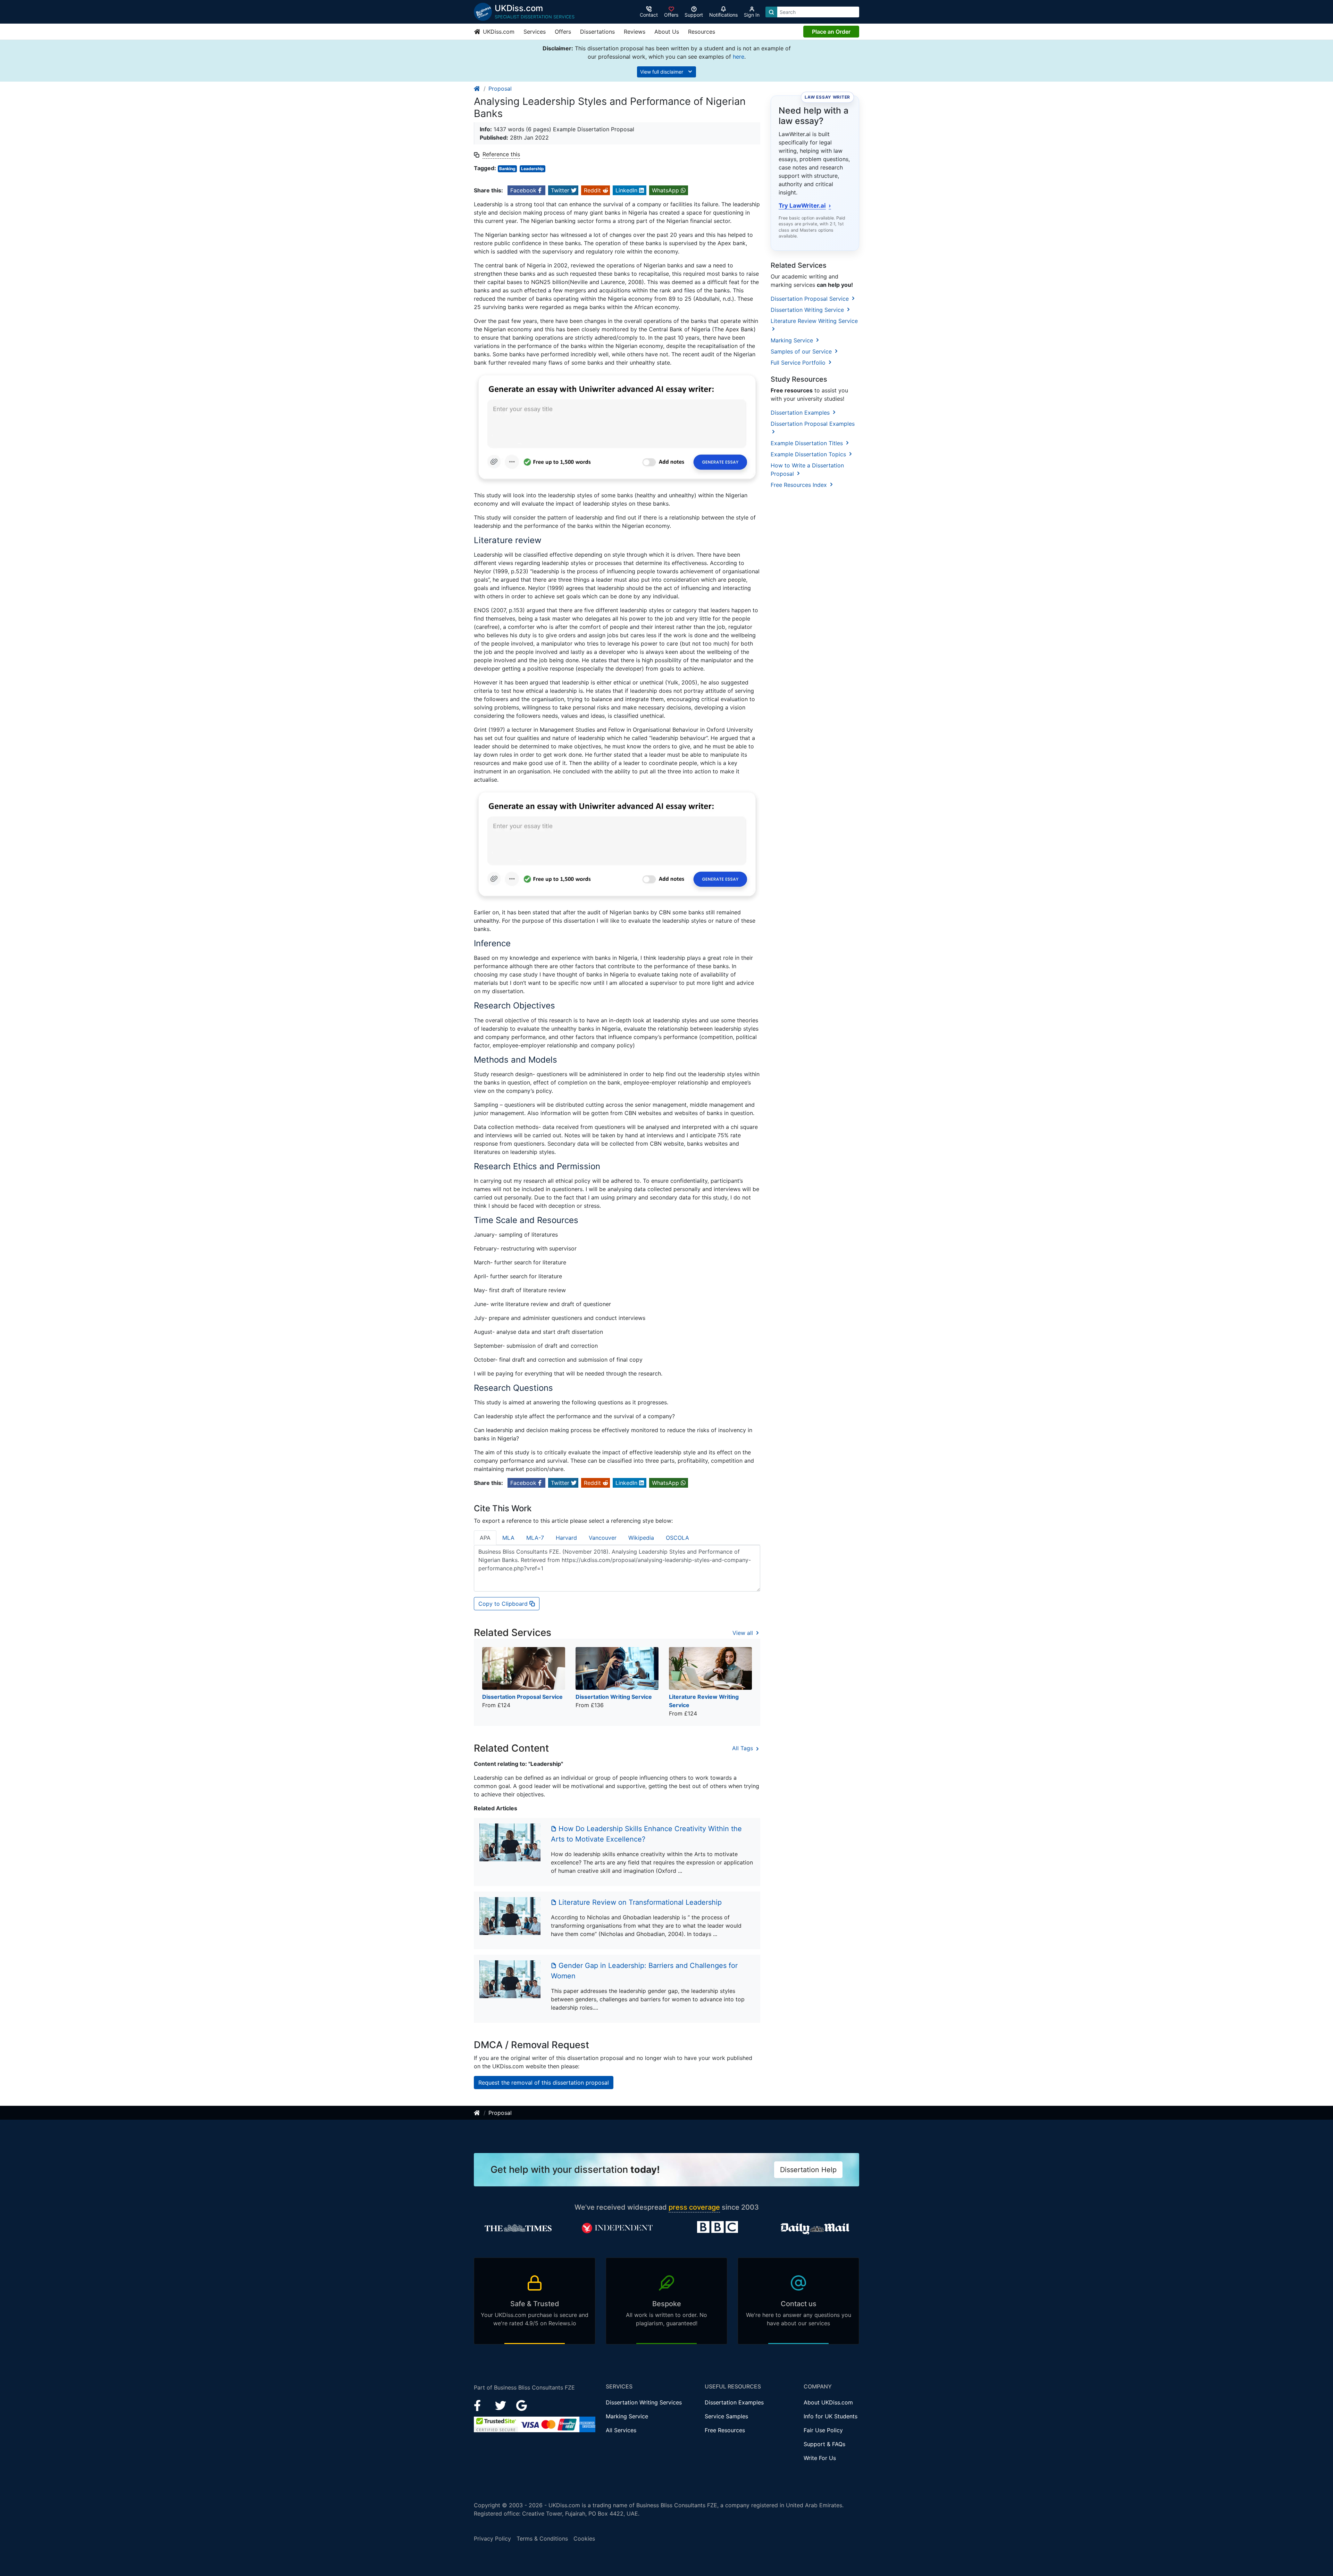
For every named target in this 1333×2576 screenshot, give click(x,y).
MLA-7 (535, 1538)
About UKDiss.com (828, 2402)
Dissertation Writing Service (808, 310)
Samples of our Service (802, 351)
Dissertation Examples (801, 413)
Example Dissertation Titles (808, 443)
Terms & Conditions (542, 2538)
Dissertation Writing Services (644, 2402)
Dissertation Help (808, 2170)
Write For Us (820, 2458)
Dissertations (597, 32)
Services (535, 32)
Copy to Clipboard (504, 1604)
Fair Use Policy (823, 2430)
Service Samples (726, 2416)
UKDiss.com (498, 32)
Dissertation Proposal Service (811, 299)
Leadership (533, 169)
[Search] (771, 12)
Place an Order (831, 32)
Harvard (566, 1538)
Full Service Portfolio (799, 363)
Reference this (501, 154)
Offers (563, 32)
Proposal (500, 89)
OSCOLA (677, 1538)
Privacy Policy (492, 2538)
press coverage (694, 2207)
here (739, 57)
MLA (508, 1538)
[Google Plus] (522, 2405)
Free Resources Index (800, 485)
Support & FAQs (824, 2444)
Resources (702, 32)
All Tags (743, 1748)
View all (744, 1633)
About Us (667, 32)
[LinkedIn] (501, 2405)
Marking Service (793, 340)
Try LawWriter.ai (805, 206)
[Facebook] (480, 2405)
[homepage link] (477, 89)
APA (485, 1538)
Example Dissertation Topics (809, 454)
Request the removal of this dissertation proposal (544, 2083)
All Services (621, 2430)
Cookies (584, 2538)
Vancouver (603, 1538)
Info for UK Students (831, 2416)
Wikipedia (641, 1538)
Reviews (635, 32)
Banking (507, 169)
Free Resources (725, 2430)
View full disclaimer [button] (662, 72)
